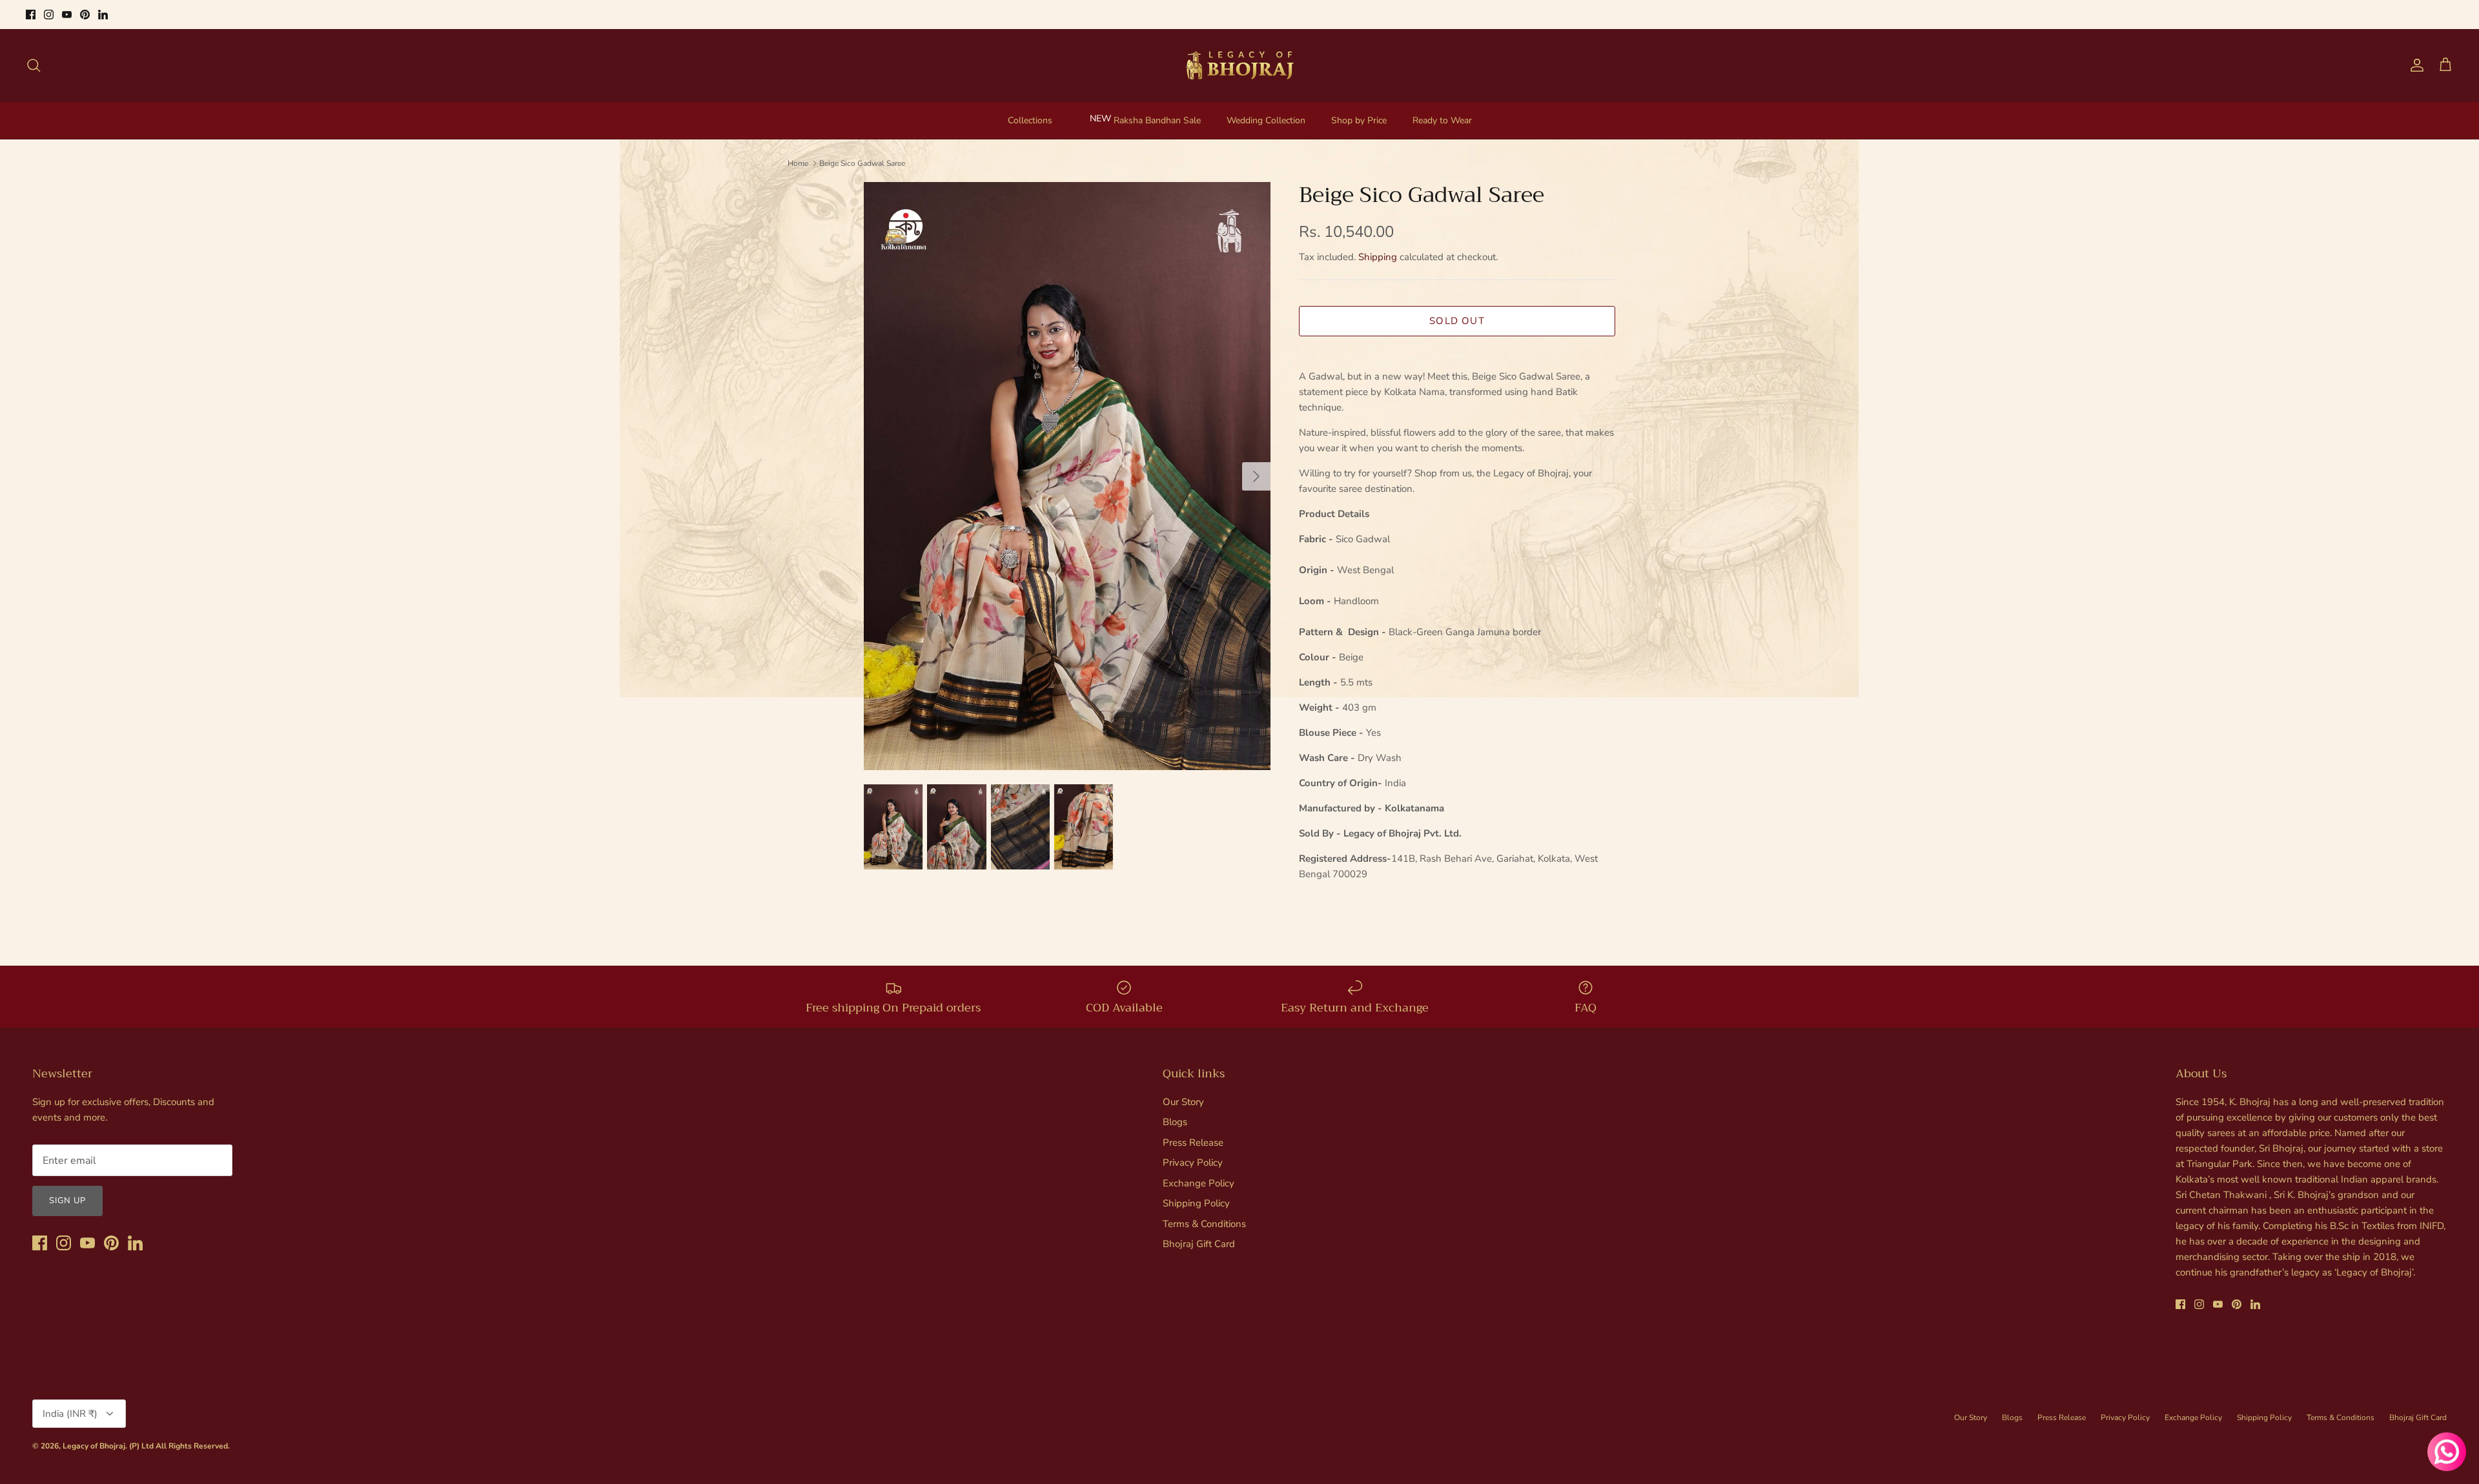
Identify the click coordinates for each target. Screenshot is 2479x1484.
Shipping (1378, 257)
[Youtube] (67, 15)
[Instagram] (49, 15)
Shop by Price (1359, 120)
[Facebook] (31, 15)
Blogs (1175, 1122)
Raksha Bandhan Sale (1157, 120)
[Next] (1256, 476)
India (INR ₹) (70, 1414)
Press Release (1193, 1143)
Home (798, 163)
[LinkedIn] (103, 15)
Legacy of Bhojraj (94, 1446)
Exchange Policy (1199, 1183)
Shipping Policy (1196, 1203)
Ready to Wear (1442, 120)
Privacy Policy (1193, 1163)
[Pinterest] (85, 15)
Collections (1030, 120)
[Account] (2414, 65)
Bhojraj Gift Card (1199, 1244)
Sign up (67, 1201)
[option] (1067, 476)
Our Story (1183, 1102)
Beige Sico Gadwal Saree (862, 163)
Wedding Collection (1266, 120)
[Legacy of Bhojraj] (1239, 65)
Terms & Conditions (1204, 1224)
